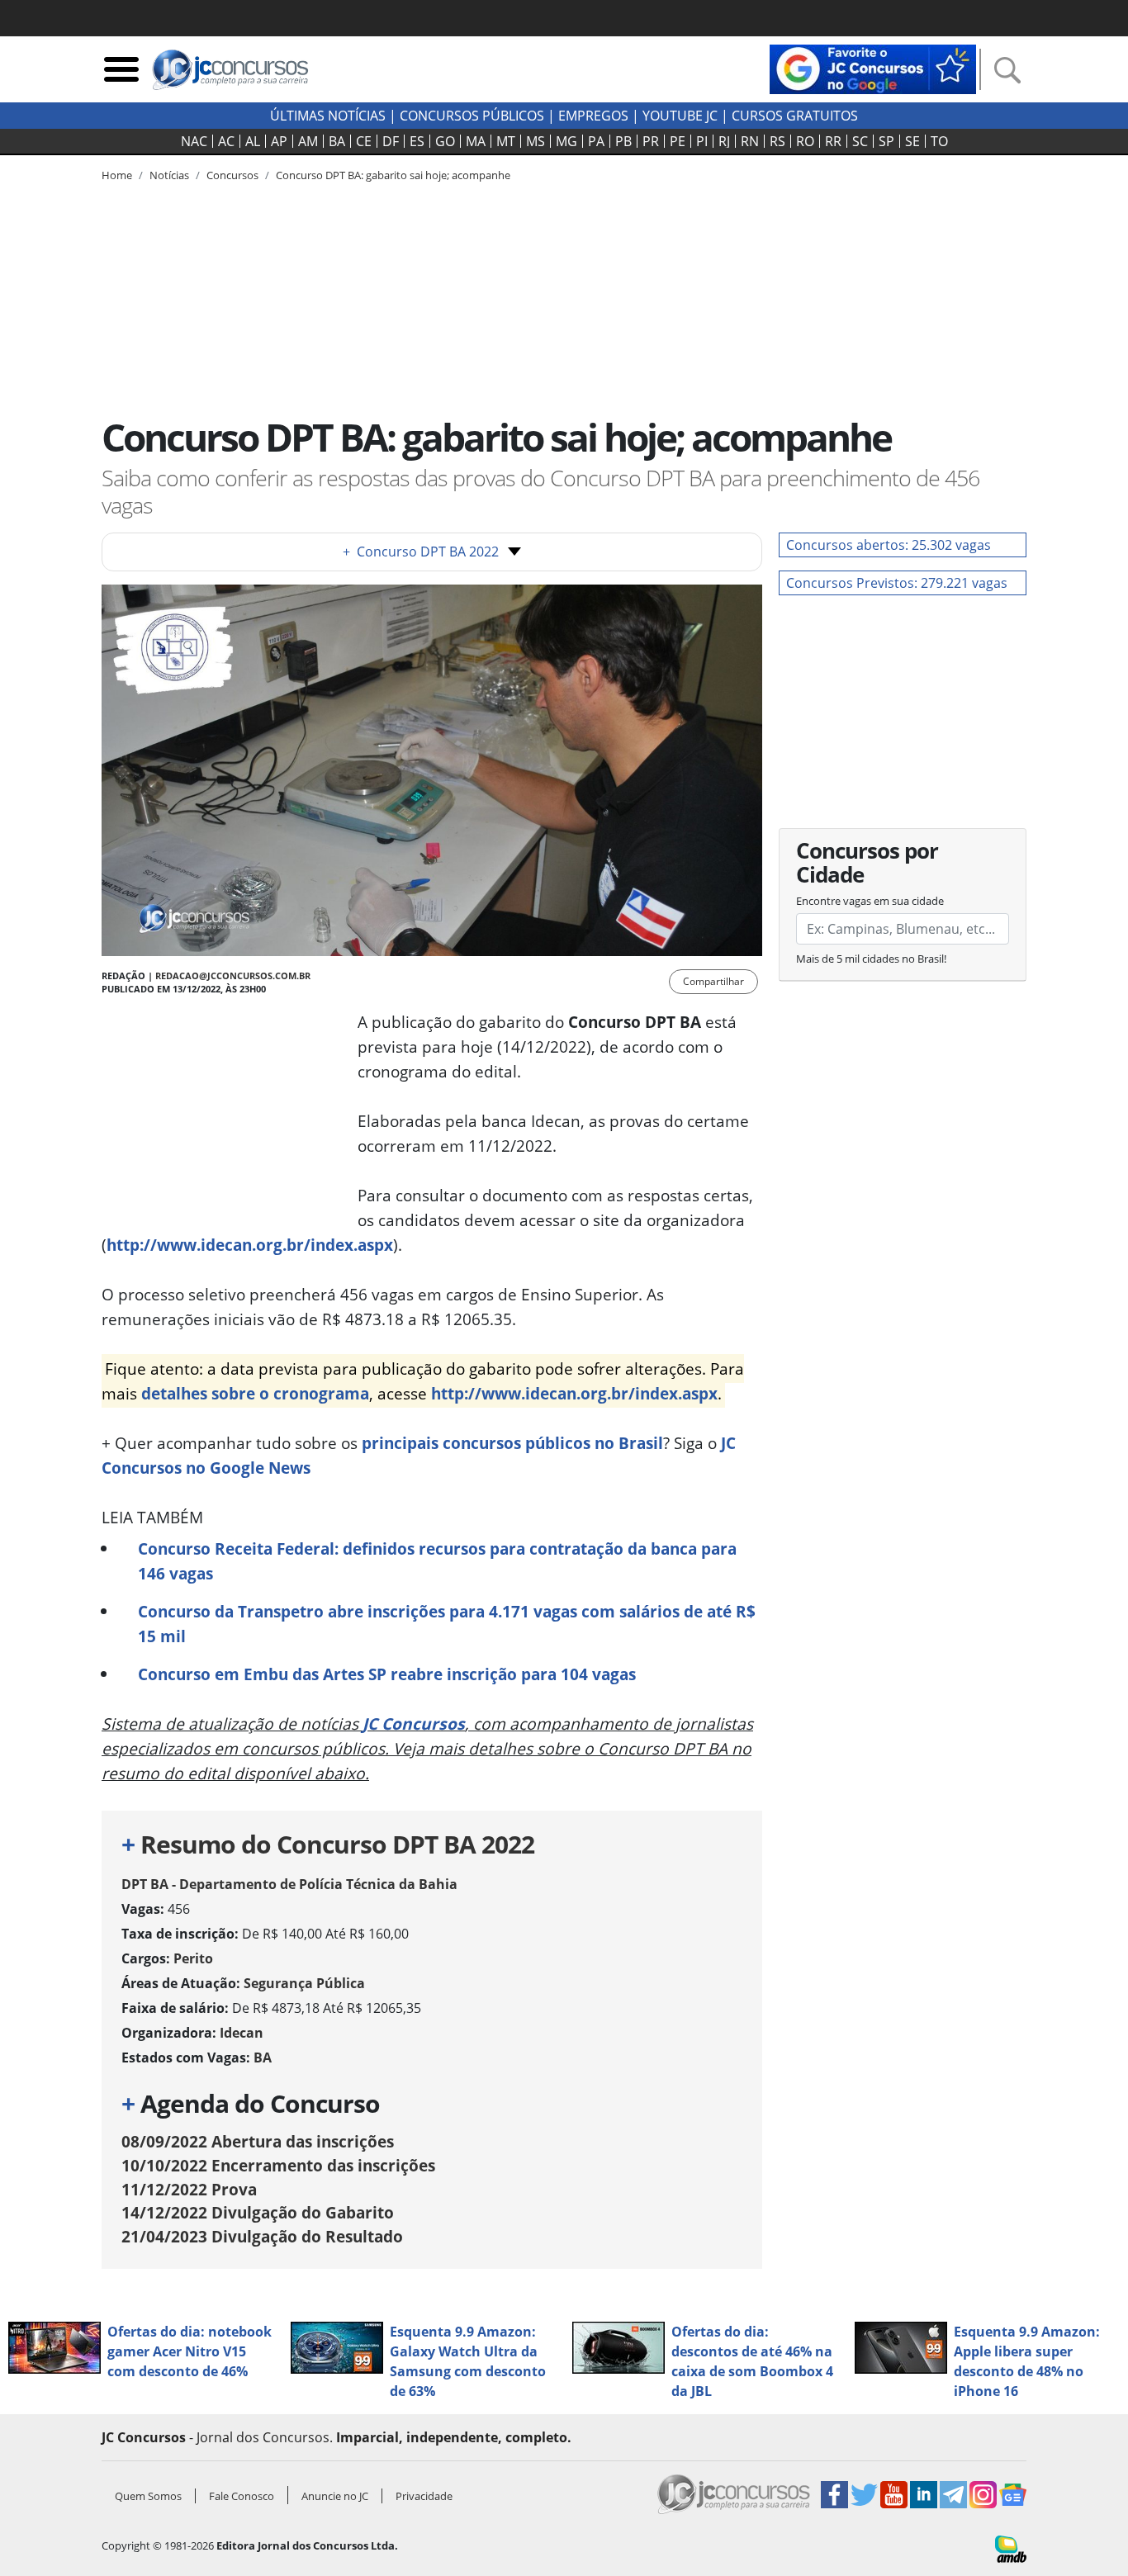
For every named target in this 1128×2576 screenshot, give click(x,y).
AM (308, 141)
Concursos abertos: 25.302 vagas (889, 545)
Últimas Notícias (328, 116)
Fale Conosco (242, 2496)
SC (860, 141)
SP (886, 141)
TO (939, 141)
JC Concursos (414, 1724)
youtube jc (680, 116)
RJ (724, 141)
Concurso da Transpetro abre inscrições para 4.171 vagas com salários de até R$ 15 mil (447, 1624)
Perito (193, 1958)
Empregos (593, 116)
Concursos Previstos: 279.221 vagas (897, 583)
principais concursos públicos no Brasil (512, 1443)
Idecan (242, 2033)
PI (702, 141)
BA (337, 141)
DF (391, 141)
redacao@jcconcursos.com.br (233, 975)
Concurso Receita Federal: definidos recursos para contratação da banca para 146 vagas (437, 1561)
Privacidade (424, 2496)
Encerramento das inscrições (278, 2165)
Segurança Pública (304, 1983)
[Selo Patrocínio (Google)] (873, 68)
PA (596, 141)
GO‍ (445, 141)
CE (364, 141)
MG (566, 141)
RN (750, 141)
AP (279, 141)
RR (833, 141)
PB (623, 141)
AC (226, 141)
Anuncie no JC (335, 2496)
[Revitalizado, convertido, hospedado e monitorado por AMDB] (1011, 2548)
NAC (194, 141)
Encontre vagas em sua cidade (870, 901)
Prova (189, 2189)
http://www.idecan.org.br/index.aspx (250, 1245)
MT (506, 141)
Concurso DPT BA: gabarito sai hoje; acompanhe (393, 175)
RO (805, 141)
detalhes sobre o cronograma (255, 1393)
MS (536, 141)
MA (476, 141)
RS (777, 141)
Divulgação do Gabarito (258, 2212)
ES (417, 141)
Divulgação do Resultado (262, 2236)
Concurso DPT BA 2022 (421, 552)
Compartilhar (713, 981)
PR (651, 141)
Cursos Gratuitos (795, 116)
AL (253, 141)
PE (678, 141)
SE (912, 141)
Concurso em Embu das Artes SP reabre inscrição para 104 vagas (387, 1674)
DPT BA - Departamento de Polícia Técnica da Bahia (289, 1884)
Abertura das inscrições (258, 2141)
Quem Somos (148, 2496)
